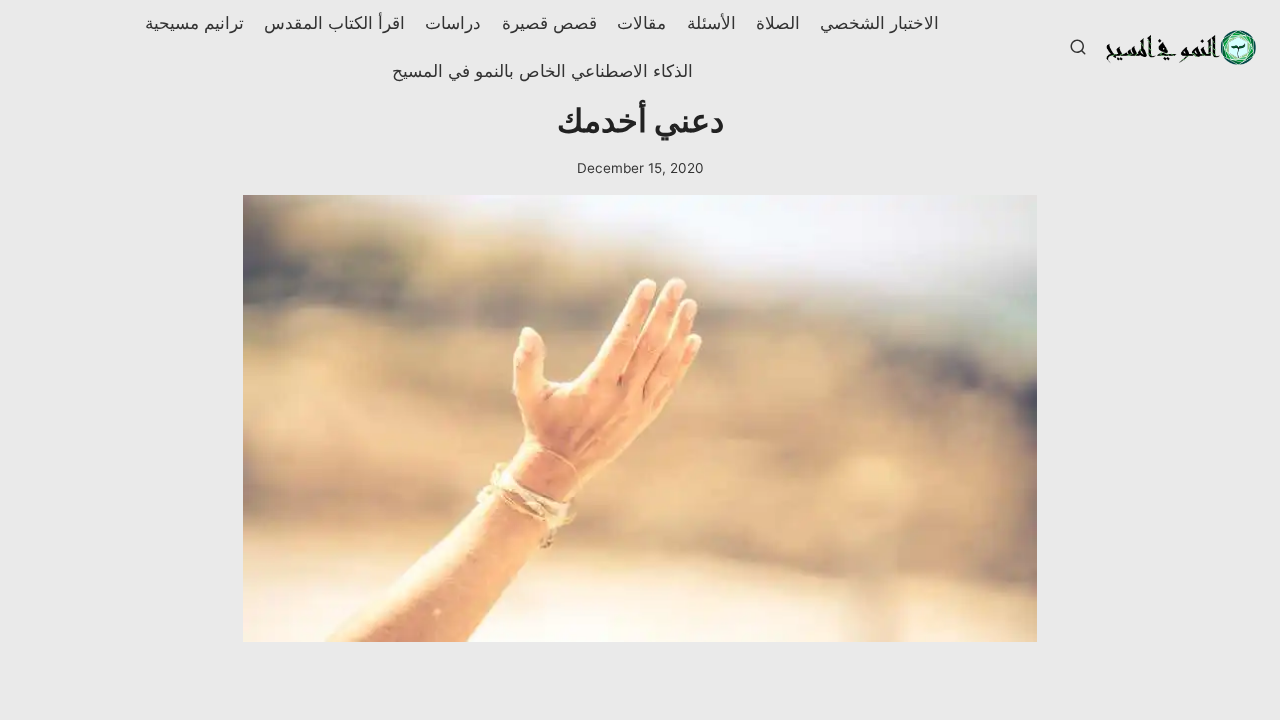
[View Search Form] (1078, 48)
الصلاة (778, 23)
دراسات (453, 23)
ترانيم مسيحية (194, 23)
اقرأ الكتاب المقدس (334, 23)
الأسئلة (711, 23)
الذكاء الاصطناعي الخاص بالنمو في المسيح (542, 71)
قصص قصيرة (549, 23)
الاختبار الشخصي (879, 23)
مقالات (641, 23)
